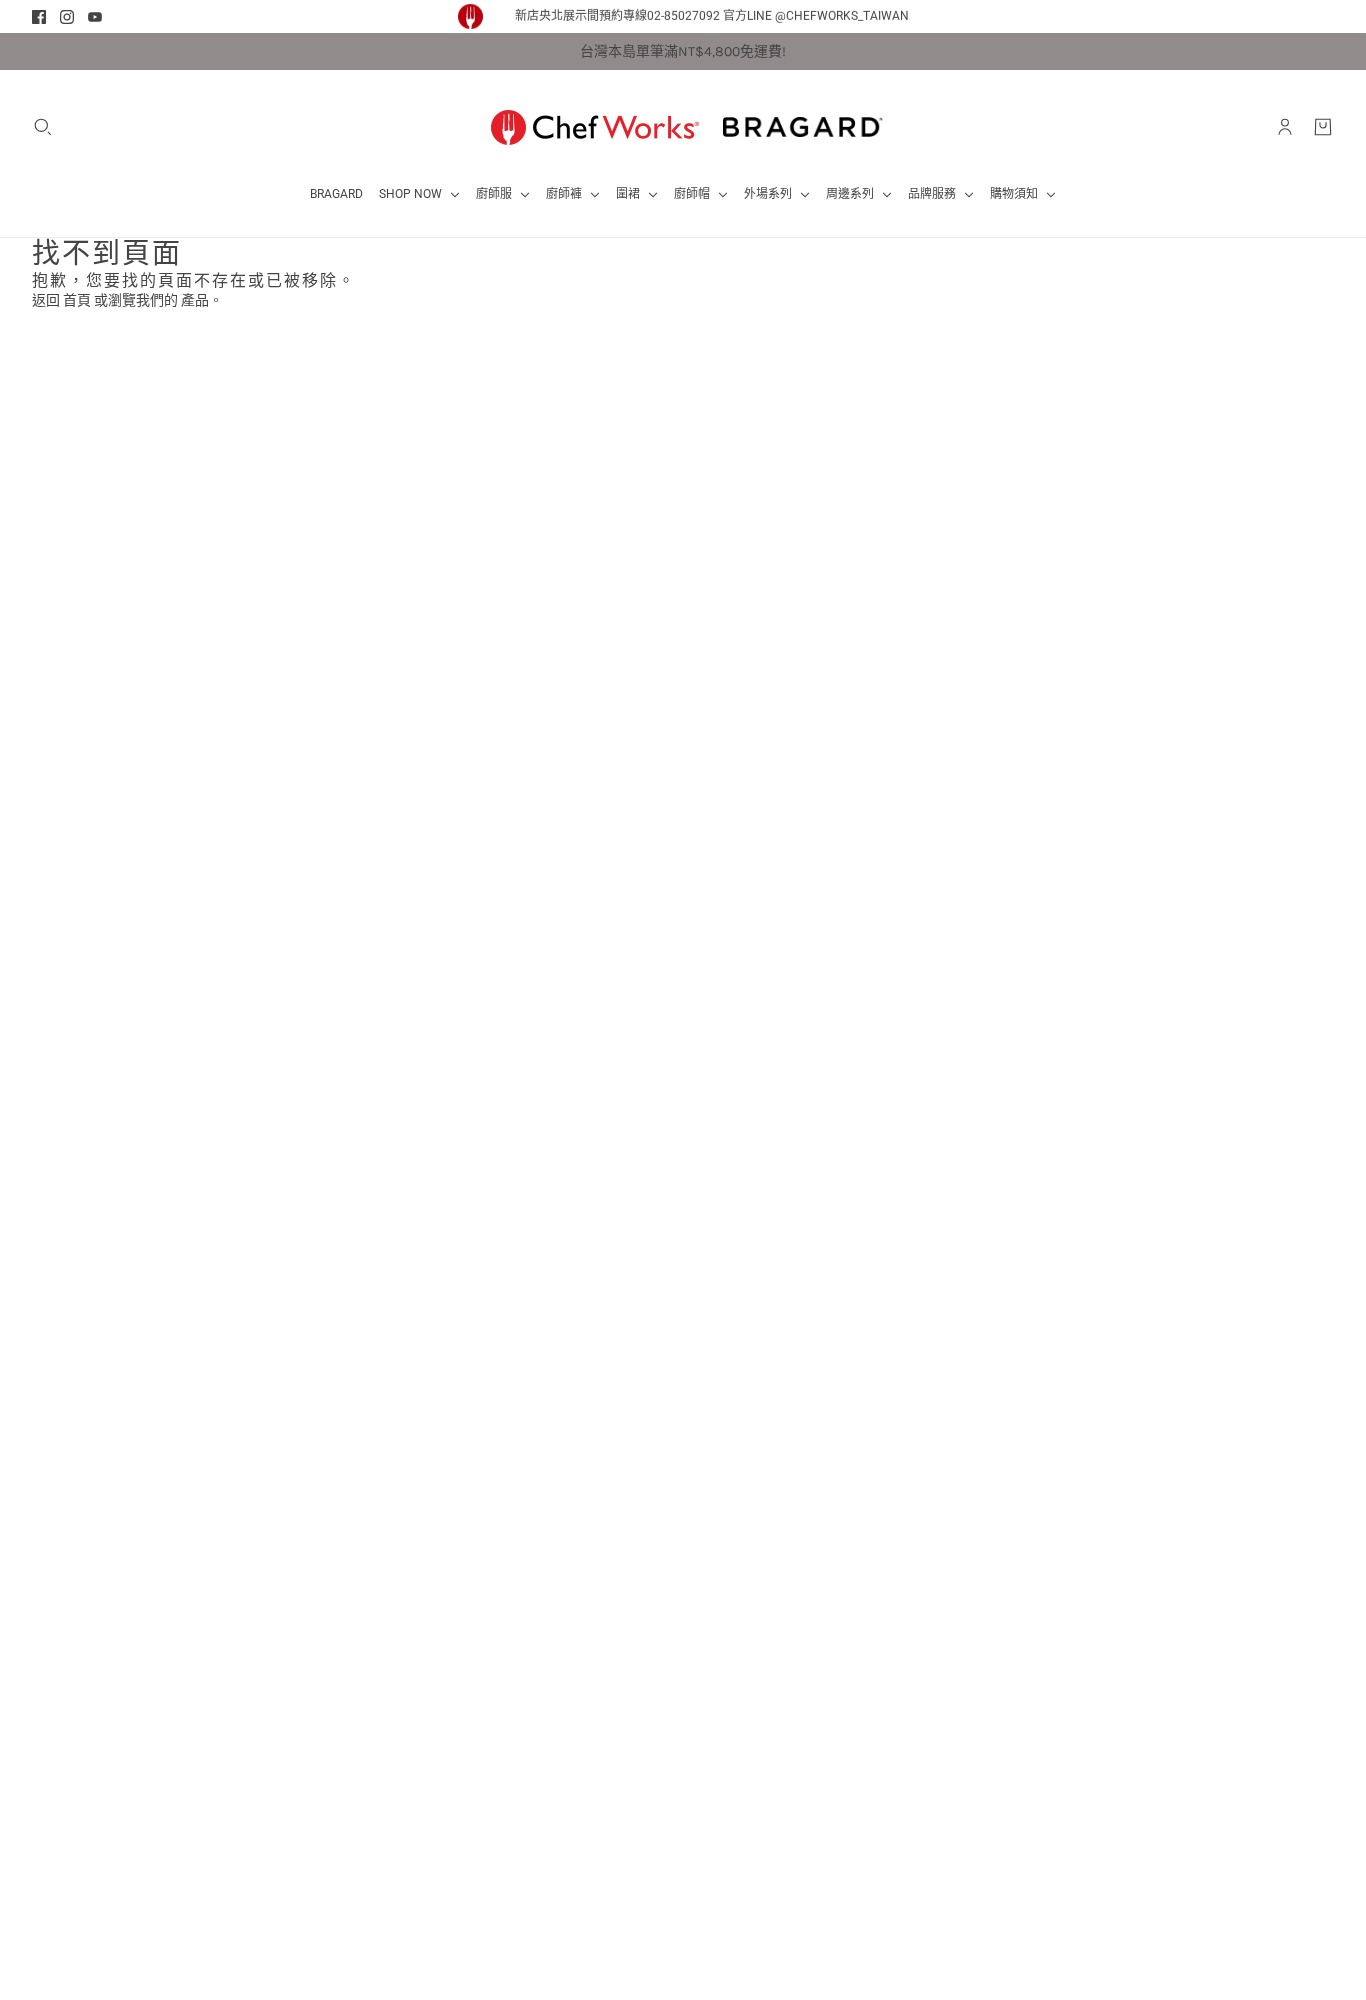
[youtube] (95, 17)
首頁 (77, 300)
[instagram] (67, 17)
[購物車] (1323, 127)
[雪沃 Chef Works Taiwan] (595, 127)
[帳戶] (1285, 127)
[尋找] (43, 127)
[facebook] (39, 17)
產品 (195, 300)
